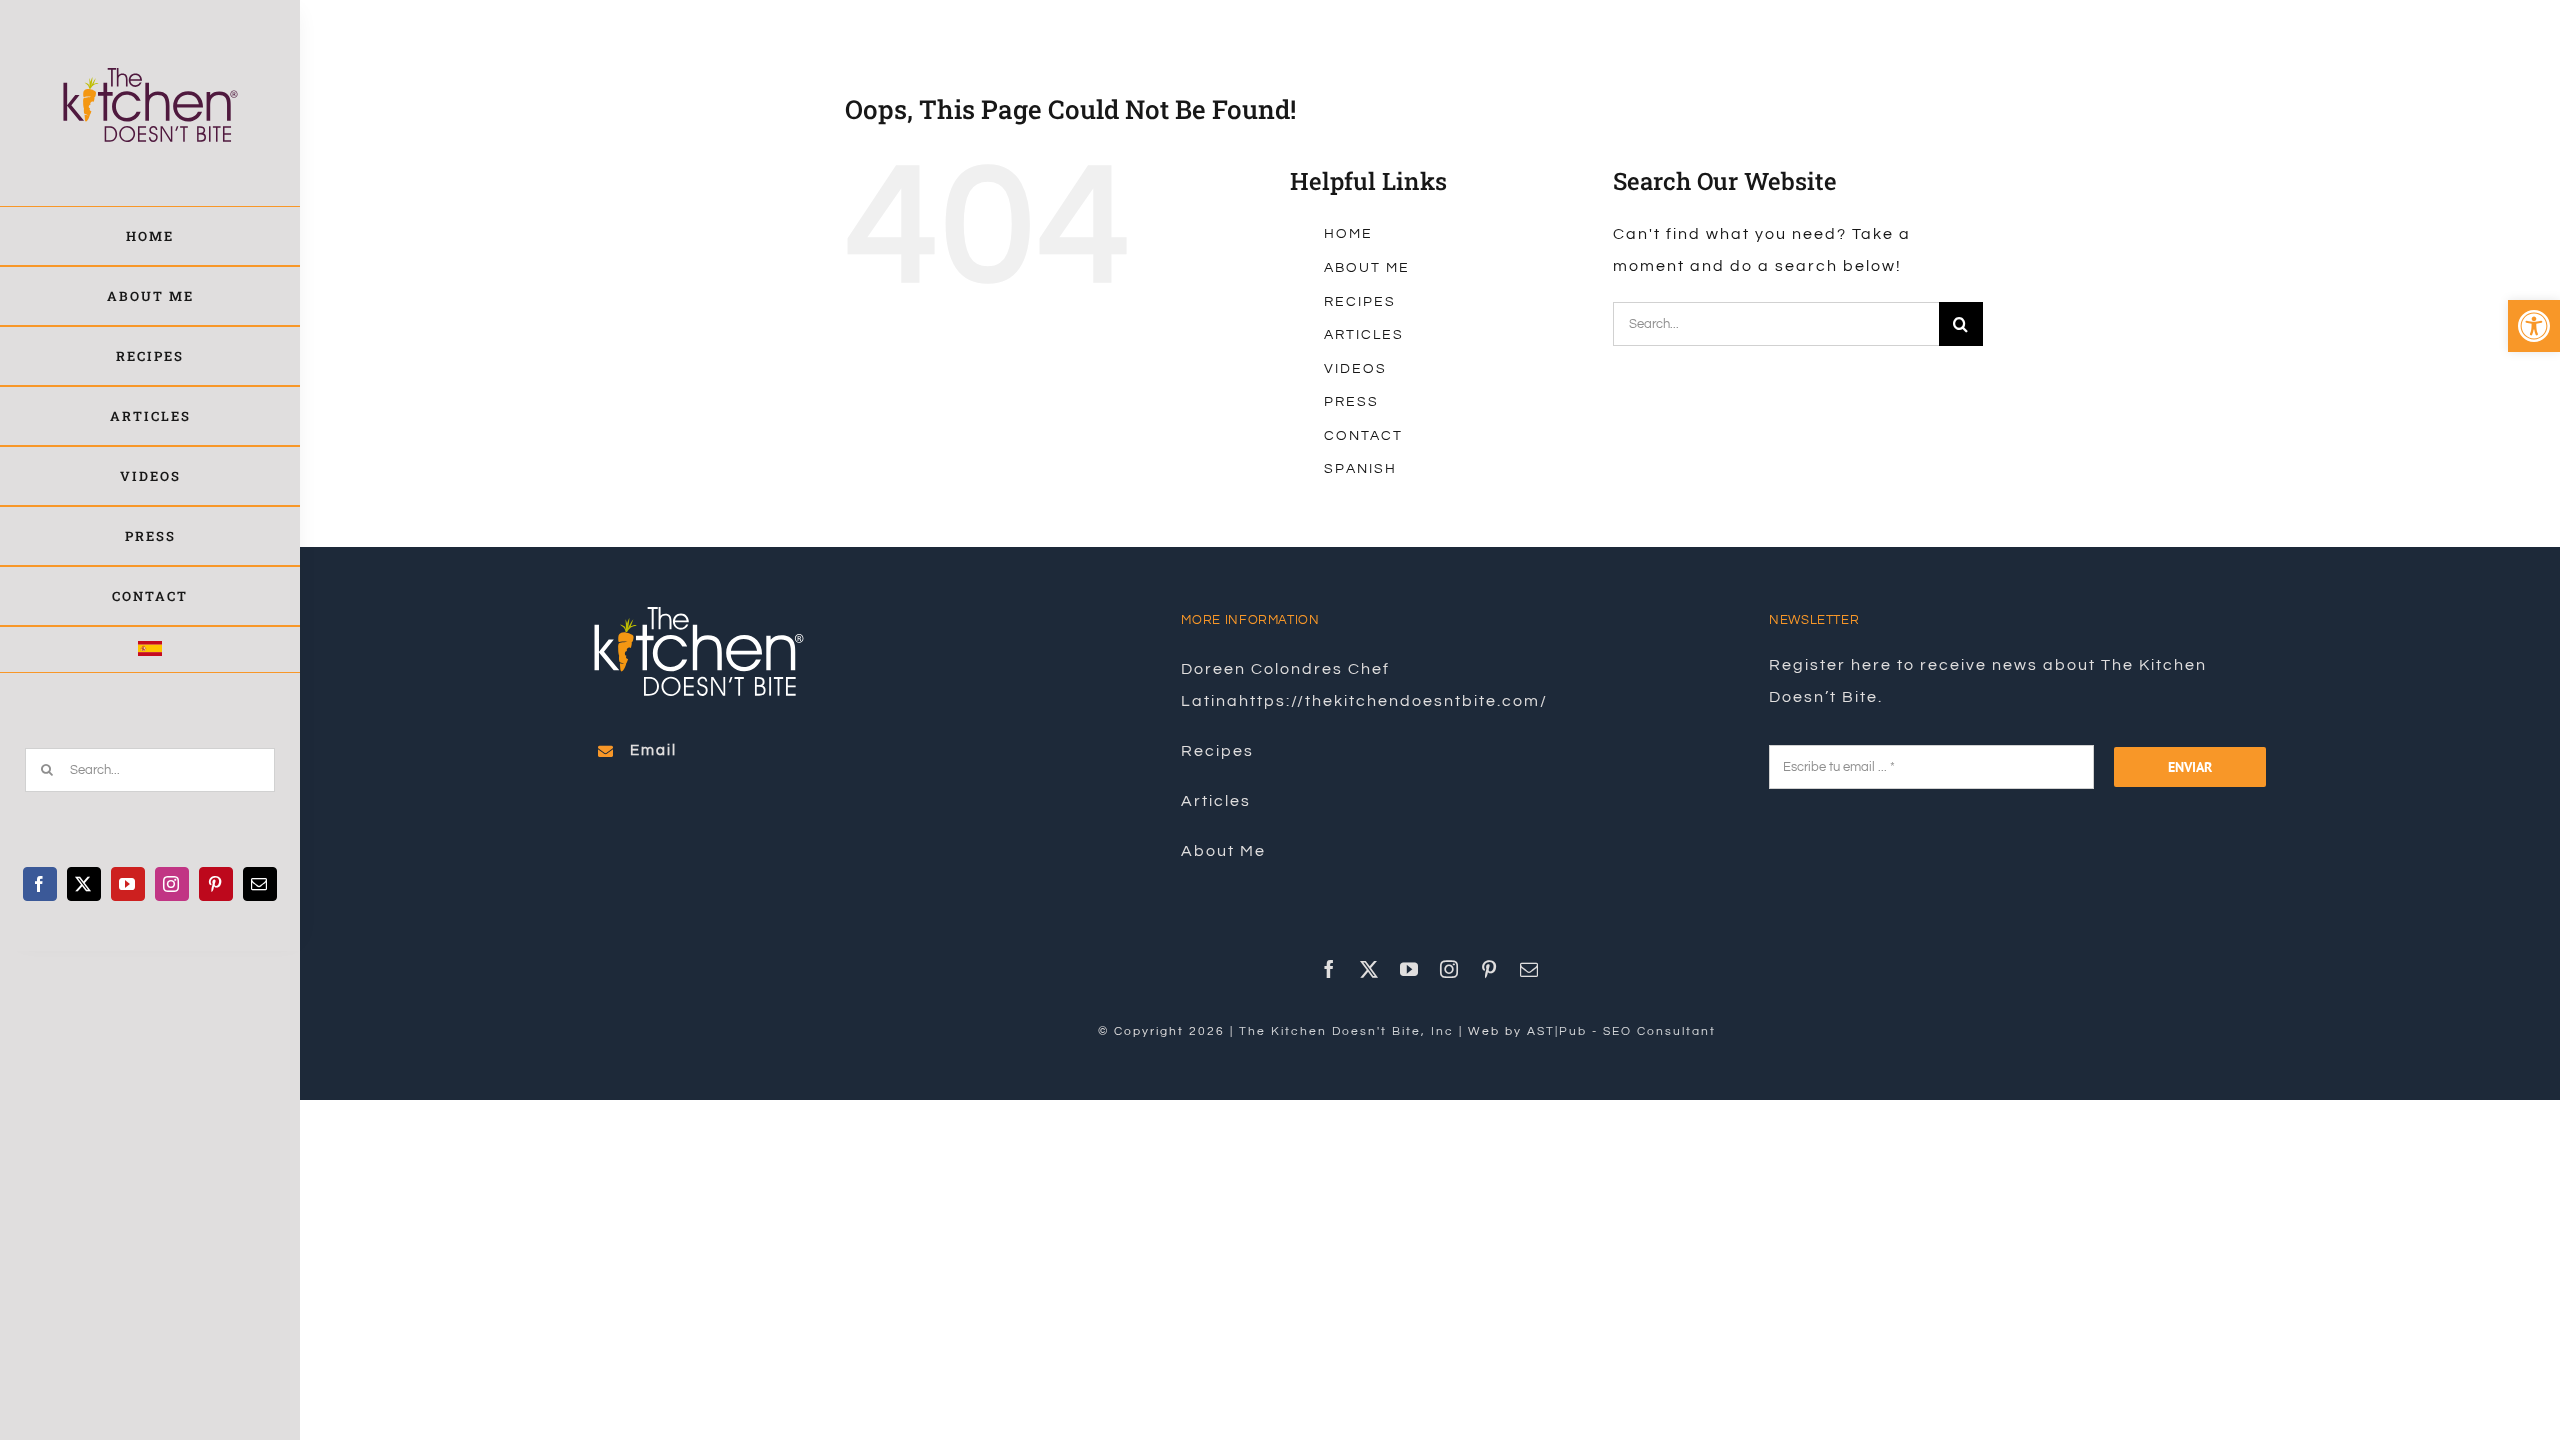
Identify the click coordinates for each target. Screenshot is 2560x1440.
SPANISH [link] (1360, 469)
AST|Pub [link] (1557, 1031)
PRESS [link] (1351, 402)
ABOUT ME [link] (1367, 268)
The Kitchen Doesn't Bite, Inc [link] (1346, 1031)
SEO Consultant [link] (1659, 1031)
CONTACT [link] (1363, 436)
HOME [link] (1348, 234)
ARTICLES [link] (1364, 335)
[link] (2534, 326)
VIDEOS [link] (1355, 369)
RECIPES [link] (1360, 302)
